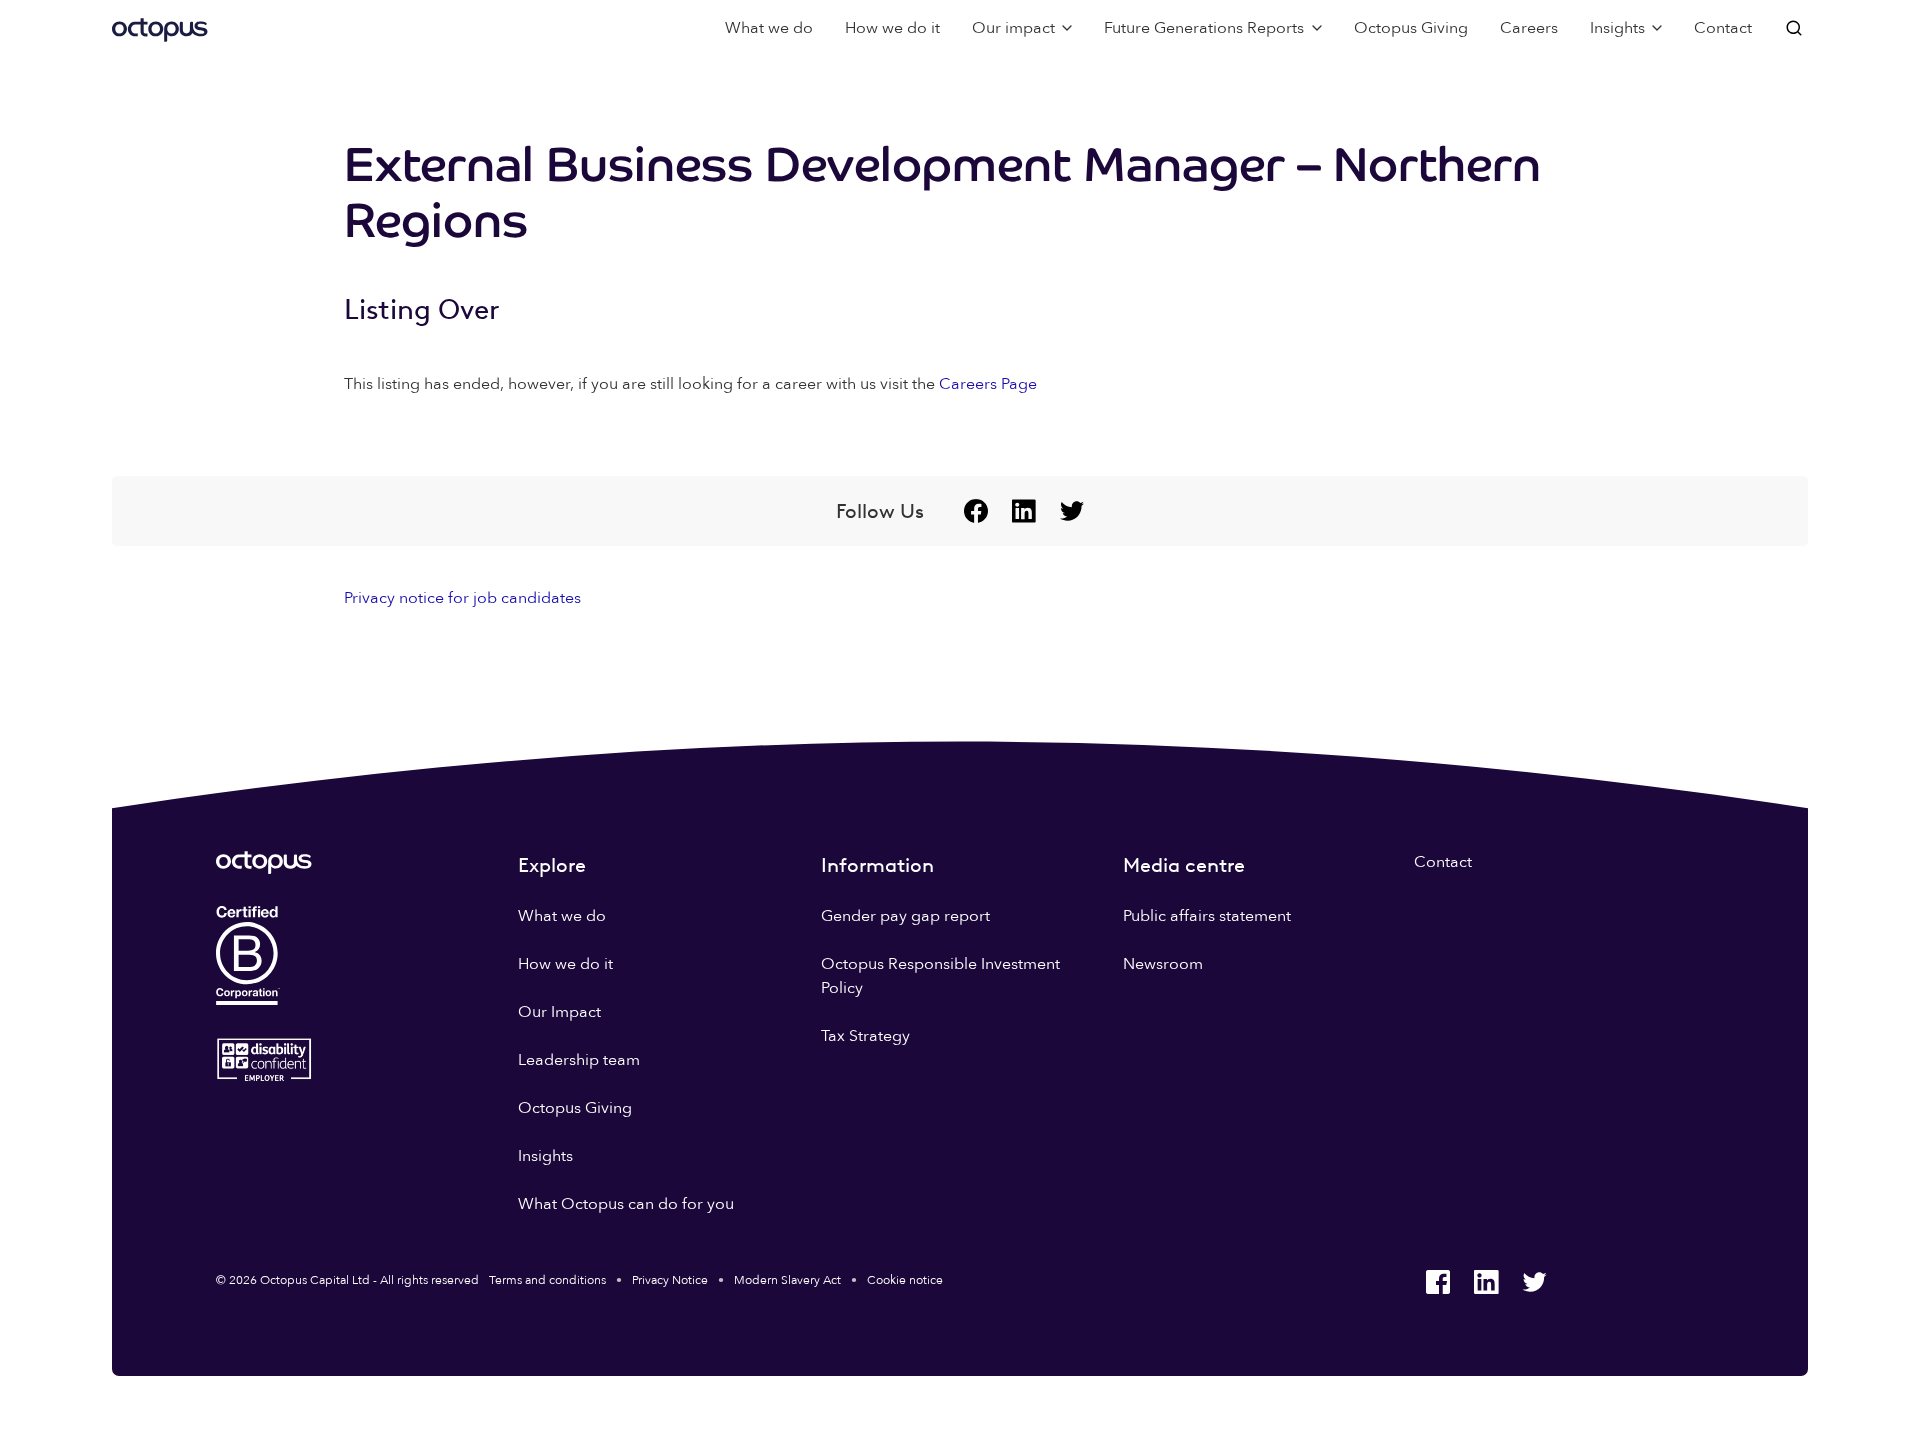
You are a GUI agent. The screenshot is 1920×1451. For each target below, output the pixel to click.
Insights (545, 1156)
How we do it (892, 28)
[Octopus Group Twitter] (1072, 511)
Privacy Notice (670, 1280)
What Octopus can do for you (626, 1204)
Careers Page (988, 384)
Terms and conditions (547, 1280)
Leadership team (579, 1060)
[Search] (1796, 28)
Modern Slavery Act (787, 1280)
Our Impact (559, 1012)
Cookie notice (905, 1280)
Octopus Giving (1411, 28)
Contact (1723, 28)
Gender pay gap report (905, 916)
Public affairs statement (1207, 916)
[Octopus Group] (160, 28)
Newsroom (1163, 964)
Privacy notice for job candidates (462, 598)
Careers (1529, 28)
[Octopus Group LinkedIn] (1024, 511)
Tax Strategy (865, 1036)
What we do (769, 28)
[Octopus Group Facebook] (976, 511)
